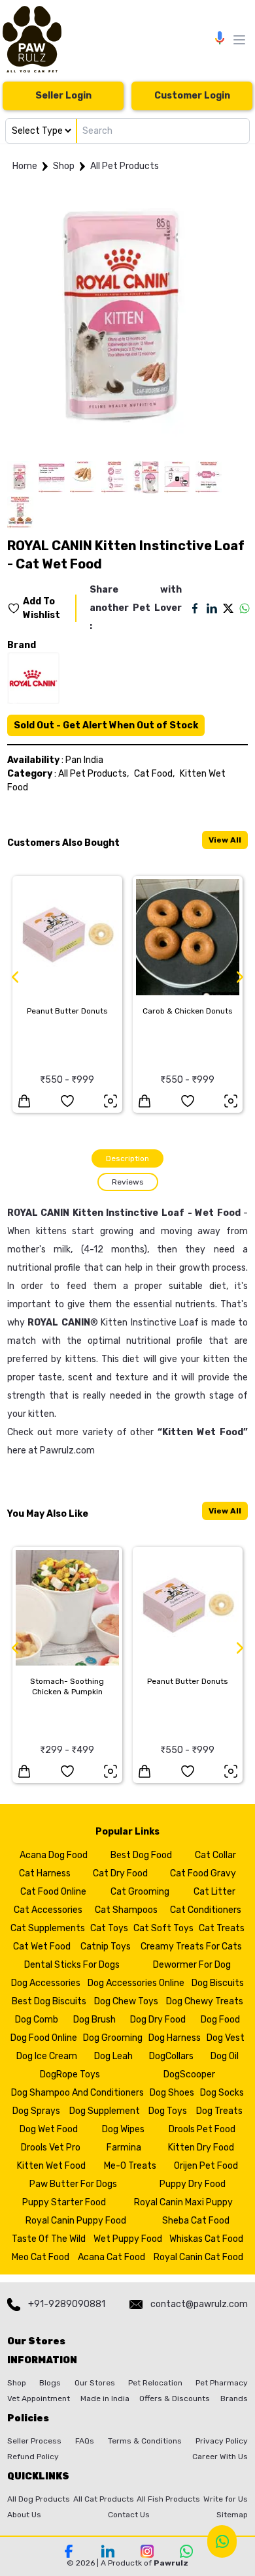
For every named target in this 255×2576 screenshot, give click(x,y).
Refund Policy (33, 2457)
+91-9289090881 (67, 2304)
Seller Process (34, 2441)
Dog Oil (225, 2056)
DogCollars (171, 2056)
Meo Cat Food (41, 2257)
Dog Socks (222, 2093)
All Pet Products (125, 166)
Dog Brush (94, 2020)
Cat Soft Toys (163, 1928)
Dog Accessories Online (136, 1983)
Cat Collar (215, 1855)
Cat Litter (214, 1892)
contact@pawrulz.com (199, 2304)
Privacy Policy (222, 2441)
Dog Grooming (113, 2038)
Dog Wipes (123, 2129)
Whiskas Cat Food (206, 2239)
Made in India (105, 2398)
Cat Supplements (48, 1928)
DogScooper (189, 2074)
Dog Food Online (44, 2038)
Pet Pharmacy (222, 2383)
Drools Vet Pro (51, 2148)
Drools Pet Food (202, 2129)
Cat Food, (154, 774)
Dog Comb (37, 2020)
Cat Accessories (48, 1910)
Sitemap (232, 2515)
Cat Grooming (140, 1892)
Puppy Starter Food (64, 2202)
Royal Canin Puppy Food (76, 2221)
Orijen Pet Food (206, 2166)
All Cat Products (104, 2499)
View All (225, 840)
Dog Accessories (46, 1983)
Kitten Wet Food (203, 1432)
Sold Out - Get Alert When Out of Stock (106, 725)
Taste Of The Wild (49, 2239)
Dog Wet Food (49, 2129)
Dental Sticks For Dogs (72, 1965)
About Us (24, 2515)
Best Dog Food (141, 1855)
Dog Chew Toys (126, 2001)
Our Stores (95, 2383)
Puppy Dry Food (193, 2184)
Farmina (124, 2148)
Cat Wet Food (42, 1947)
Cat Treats (222, 1928)
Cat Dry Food (120, 1873)
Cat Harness (45, 1873)
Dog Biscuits (218, 1983)
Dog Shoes (172, 2093)
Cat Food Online (53, 1892)
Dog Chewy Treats (205, 2001)
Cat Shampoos (126, 1910)
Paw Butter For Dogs (73, 2184)
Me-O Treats (130, 2166)
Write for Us (226, 2499)
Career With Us (220, 2457)
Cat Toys (109, 1928)
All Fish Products (168, 2499)
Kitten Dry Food (201, 2148)
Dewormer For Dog (192, 1965)
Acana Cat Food (111, 2257)
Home (25, 166)
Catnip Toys (106, 1947)
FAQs (85, 2441)
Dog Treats (219, 2111)
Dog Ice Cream (47, 2056)
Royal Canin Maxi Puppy (183, 2202)
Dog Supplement (105, 2111)
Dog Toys (168, 2111)
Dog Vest (226, 2038)
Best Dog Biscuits (49, 2001)
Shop (64, 166)
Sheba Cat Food (196, 2221)
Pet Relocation (155, 2383)
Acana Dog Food (54, 1855)
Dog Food (220, 2020)
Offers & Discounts (175, 2398)
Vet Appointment (39, 2398)
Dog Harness (175, 2038)
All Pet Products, (93, 774)
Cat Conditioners (206, 1910)
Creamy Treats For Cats (191, 1947)
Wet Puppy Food (128, 2239)
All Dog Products (39, 2499)
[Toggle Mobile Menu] (239, 40)
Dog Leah (113, 2056)
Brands (234, 2398)
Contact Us (129, 2515)
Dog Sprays (36, 2111)
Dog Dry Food (158, 2020)
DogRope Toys (70, 2074)
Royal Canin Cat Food (198, 2257)
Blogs (50, 2383)
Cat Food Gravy (203, 1873)
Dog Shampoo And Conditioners (77, 2093)
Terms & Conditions (145, 2441)
